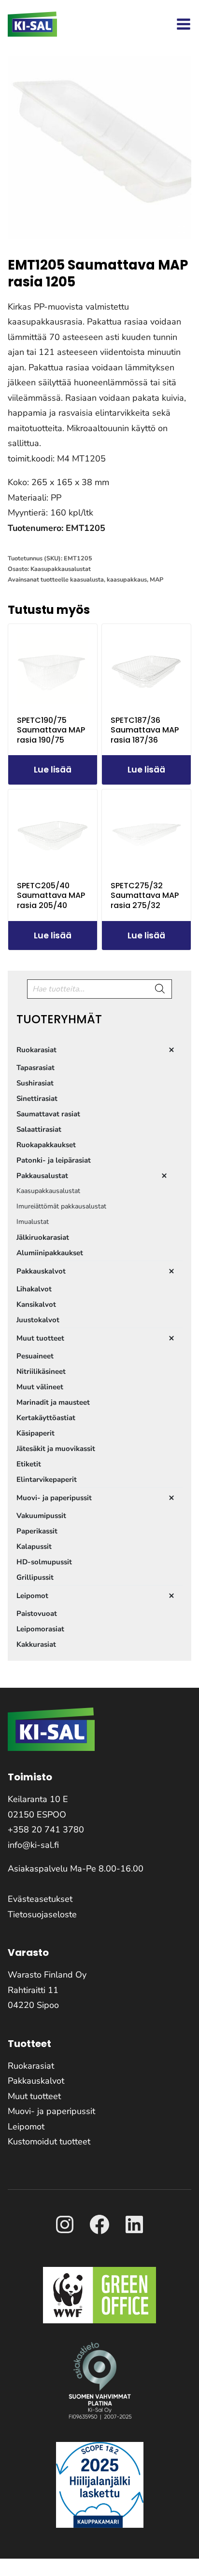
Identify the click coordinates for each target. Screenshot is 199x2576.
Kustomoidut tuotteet (49, 2142)
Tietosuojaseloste (42, 1914)
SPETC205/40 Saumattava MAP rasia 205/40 (51, 896)
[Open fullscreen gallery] (182, 230)
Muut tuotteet (34, 2096)
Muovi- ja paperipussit (51, 2111)
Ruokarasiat (31, 2066)
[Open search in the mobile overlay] (99, 989)
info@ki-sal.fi (33, 1845)
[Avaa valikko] (184, 24)
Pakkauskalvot (36, 2081)
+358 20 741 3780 (46, 1830)
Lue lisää (53, 770)
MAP (156, 579)
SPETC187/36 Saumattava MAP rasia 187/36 (145, 730)
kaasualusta (87, 579)
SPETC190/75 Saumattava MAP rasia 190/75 (51, 730)
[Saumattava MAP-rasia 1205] (99, 148)
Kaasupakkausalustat (61, 569)
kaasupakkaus (127, 579)
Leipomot (26, 2127)
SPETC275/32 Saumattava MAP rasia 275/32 (145, 896)
